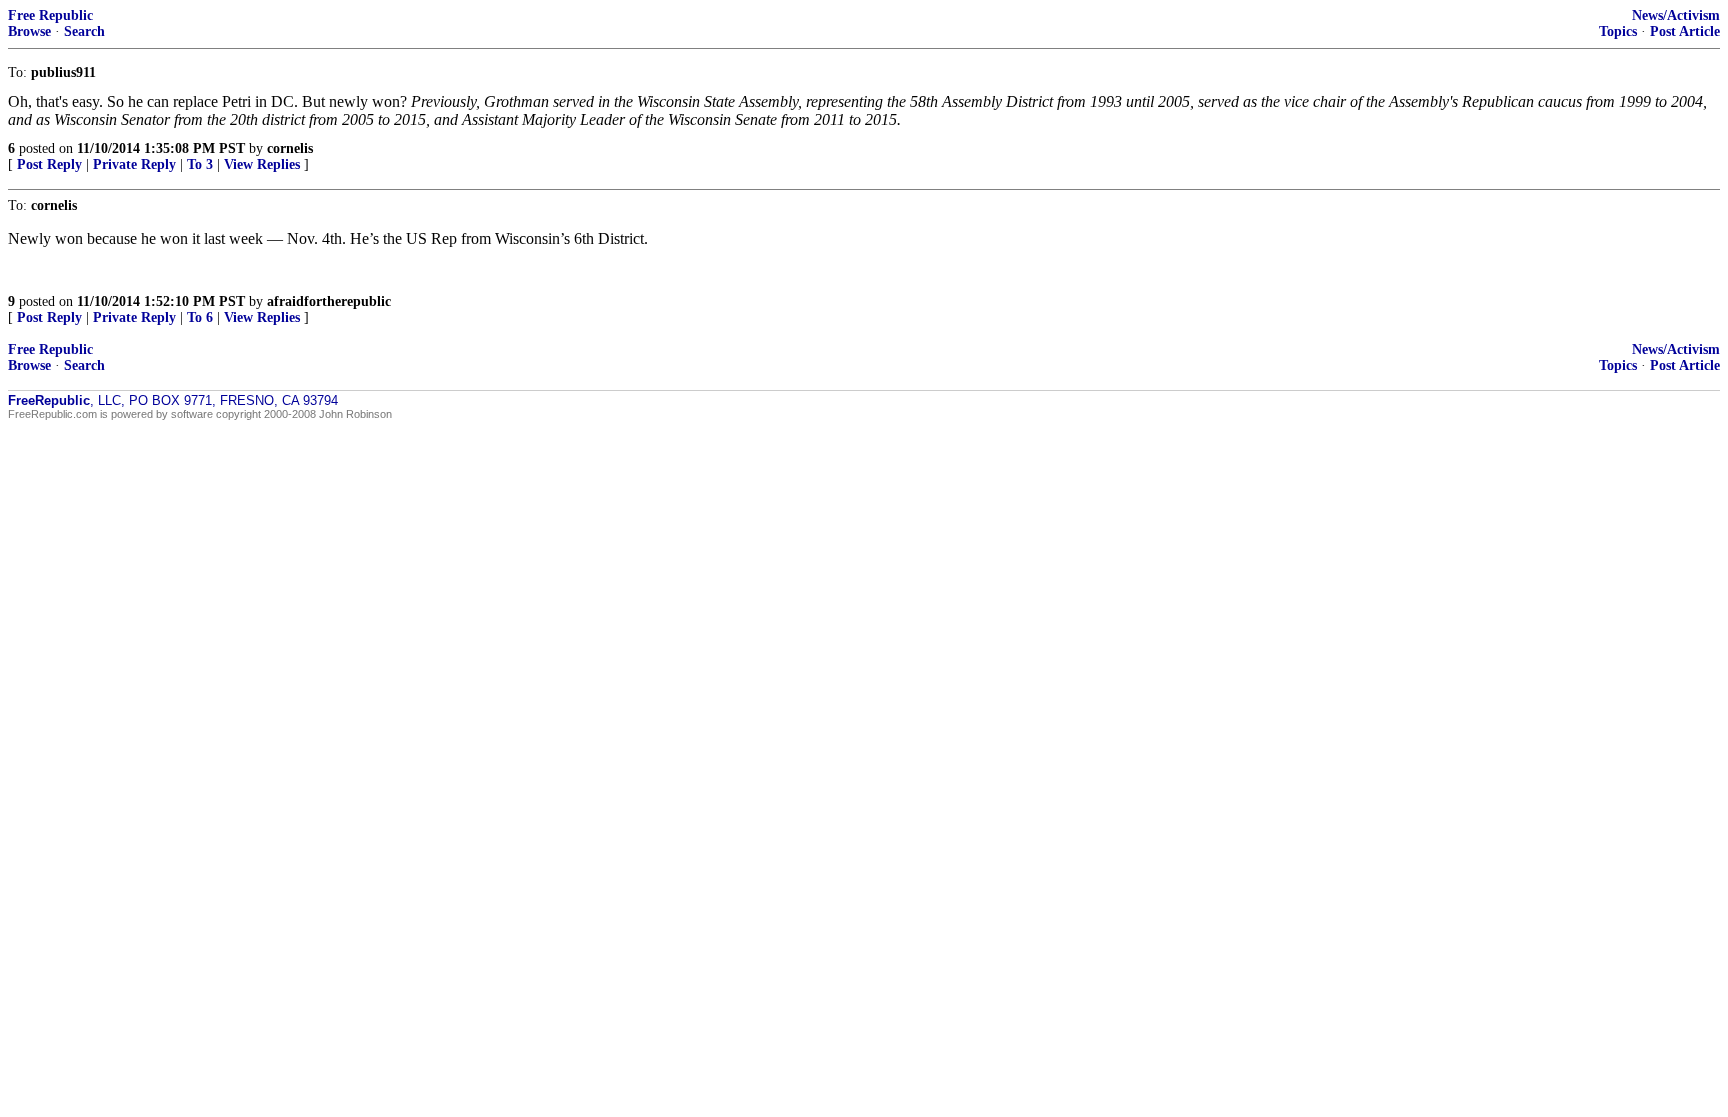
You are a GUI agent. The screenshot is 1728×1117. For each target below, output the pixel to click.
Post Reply (49, 164)
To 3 (200, 164)
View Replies (262, 164)
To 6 (200, 317)
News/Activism (1676, 15)
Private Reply (134, 164)
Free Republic (50, 15)
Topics (1618, 31)
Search (84, 31)
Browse (29, 31)
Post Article (1685, 31)
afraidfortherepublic (329, 301)
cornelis (290, 148)
